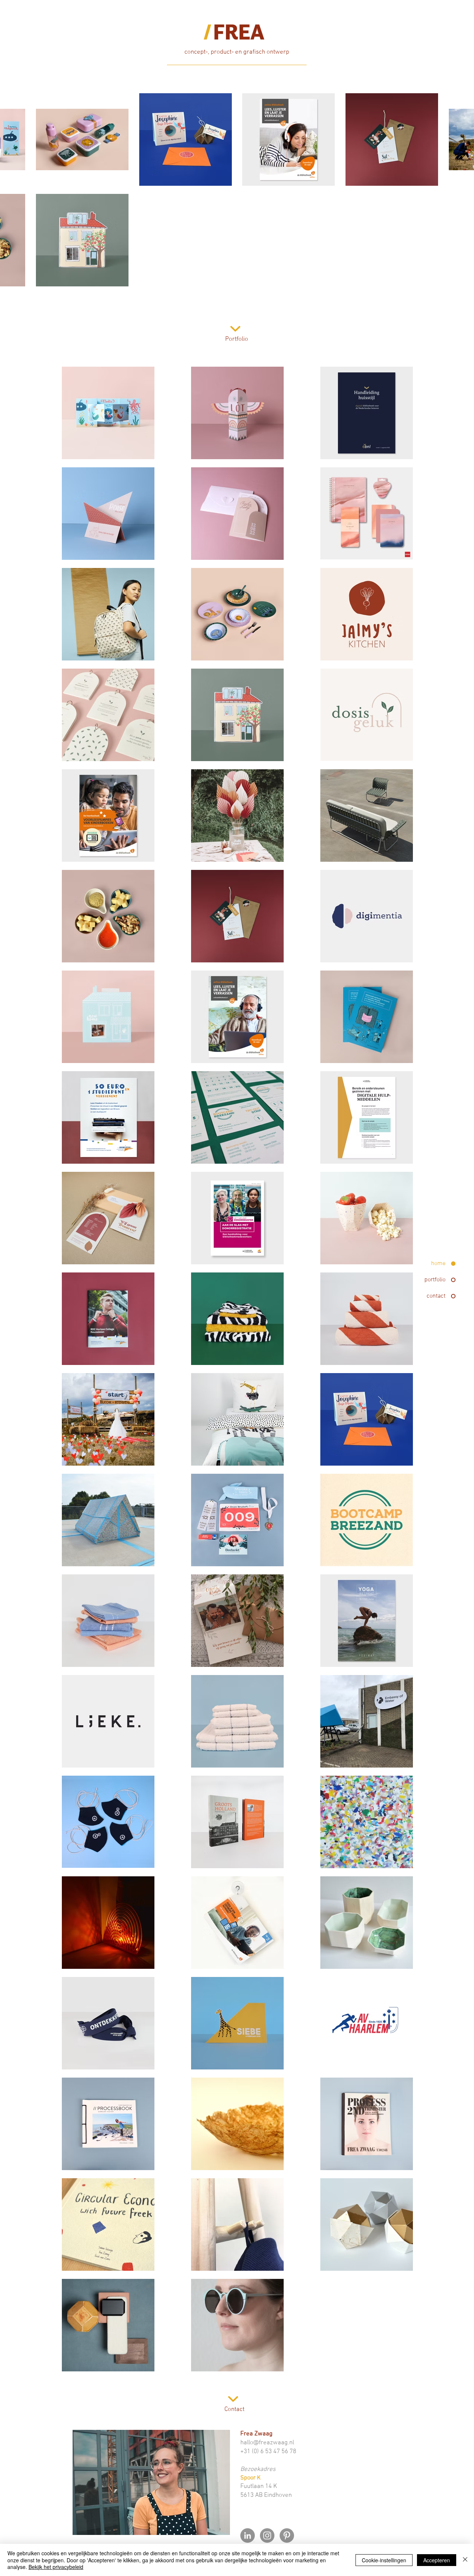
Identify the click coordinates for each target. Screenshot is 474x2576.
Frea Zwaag (256, 2434)
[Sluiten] (465, 2560)
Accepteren (437, 2560)
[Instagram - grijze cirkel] (267, 2535)
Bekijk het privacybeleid (56, 2567)
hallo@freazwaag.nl (267, 2443)
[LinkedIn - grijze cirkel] (248, 2535)
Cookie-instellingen (384, 2560)
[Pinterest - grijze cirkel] (287, 2535)
